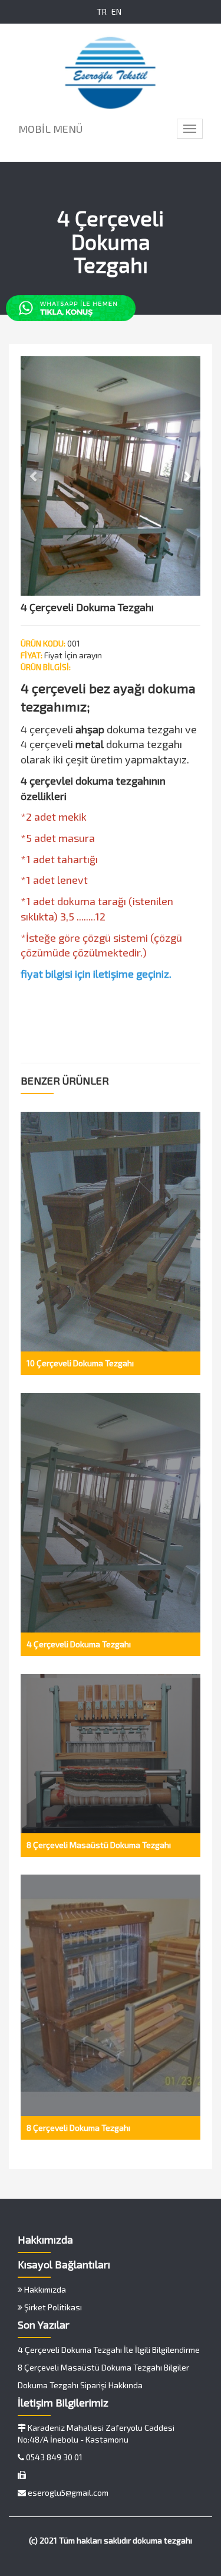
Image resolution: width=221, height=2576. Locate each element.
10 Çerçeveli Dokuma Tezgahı (80, 1363)
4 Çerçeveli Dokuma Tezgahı (79, 1644)
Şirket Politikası (52, 2307)
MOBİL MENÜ (50, 129)
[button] (34, 476)
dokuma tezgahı (162, 2540)
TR (102, 12)
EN (116, 12)
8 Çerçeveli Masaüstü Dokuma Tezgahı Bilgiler (103, 2367)
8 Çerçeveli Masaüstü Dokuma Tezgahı (99, 1845)
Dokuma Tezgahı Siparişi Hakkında (80, 2385)
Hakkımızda (44, 2289)
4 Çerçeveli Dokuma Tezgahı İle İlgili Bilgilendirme (109, 2350)
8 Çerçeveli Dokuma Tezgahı (78, 2128)
